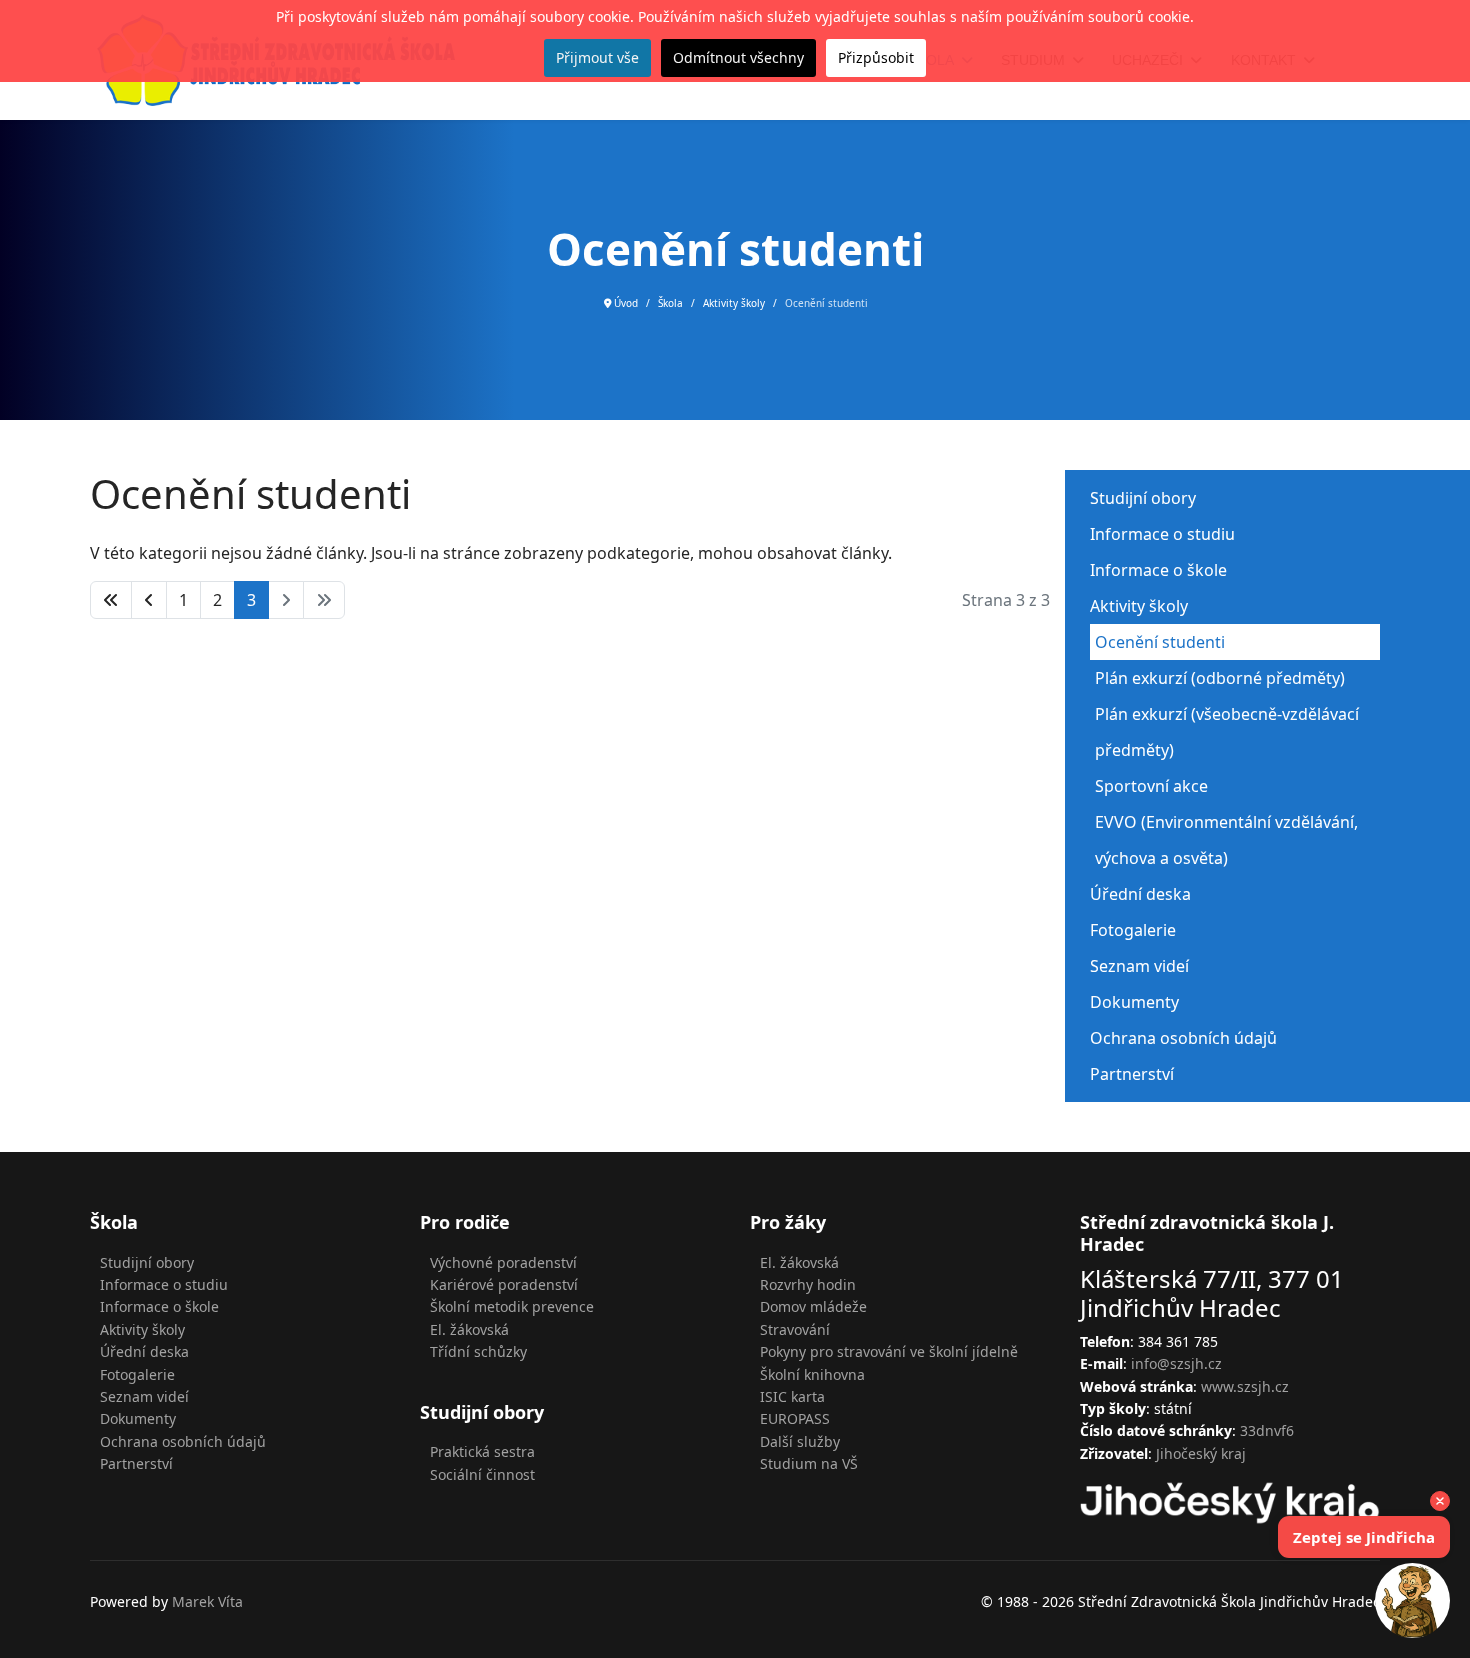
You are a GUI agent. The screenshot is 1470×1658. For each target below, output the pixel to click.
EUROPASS (795, 1418)
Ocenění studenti (1160, 642)
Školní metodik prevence (512, 1306)
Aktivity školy (1139, 606)
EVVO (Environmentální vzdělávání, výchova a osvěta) (1226, 840)
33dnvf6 (1267, 1430)
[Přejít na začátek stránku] (111, 600)
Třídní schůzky (478, 1351)
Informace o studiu (1162, 534)
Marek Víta (207, 1601)
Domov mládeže (813, 1306)
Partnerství (1132, 1074)
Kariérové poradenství (504, 1284)
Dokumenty (1134, 1002)
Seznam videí (1139, 966)
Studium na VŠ (809, 1463)
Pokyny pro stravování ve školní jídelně (889, 1351)
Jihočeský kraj (1201, 1453)
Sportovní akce (1151, 786)
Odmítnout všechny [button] (738, 57)
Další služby (800, 1441)
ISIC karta (792, 1396)
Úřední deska (1140, 894)
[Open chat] (1412, 1600)
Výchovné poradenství (503, 1262)
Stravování (795, 1329)
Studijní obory (1143, 498)
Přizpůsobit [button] (876, 57)
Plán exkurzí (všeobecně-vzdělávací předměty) (1227, 732)
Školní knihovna (812, 1374)
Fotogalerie (1133, 930)
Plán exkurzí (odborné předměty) (1220, 678)
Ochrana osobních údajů (1183, 1038)
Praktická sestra (482, 1451)
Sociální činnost (482, 1474)
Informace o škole (1158, 570)
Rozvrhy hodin (808, 1284)
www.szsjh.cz (1245, 1386)
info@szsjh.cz (1176, 1363)
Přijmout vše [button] (597, 57)
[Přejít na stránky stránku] (149, 600)
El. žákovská (469, 1329)
